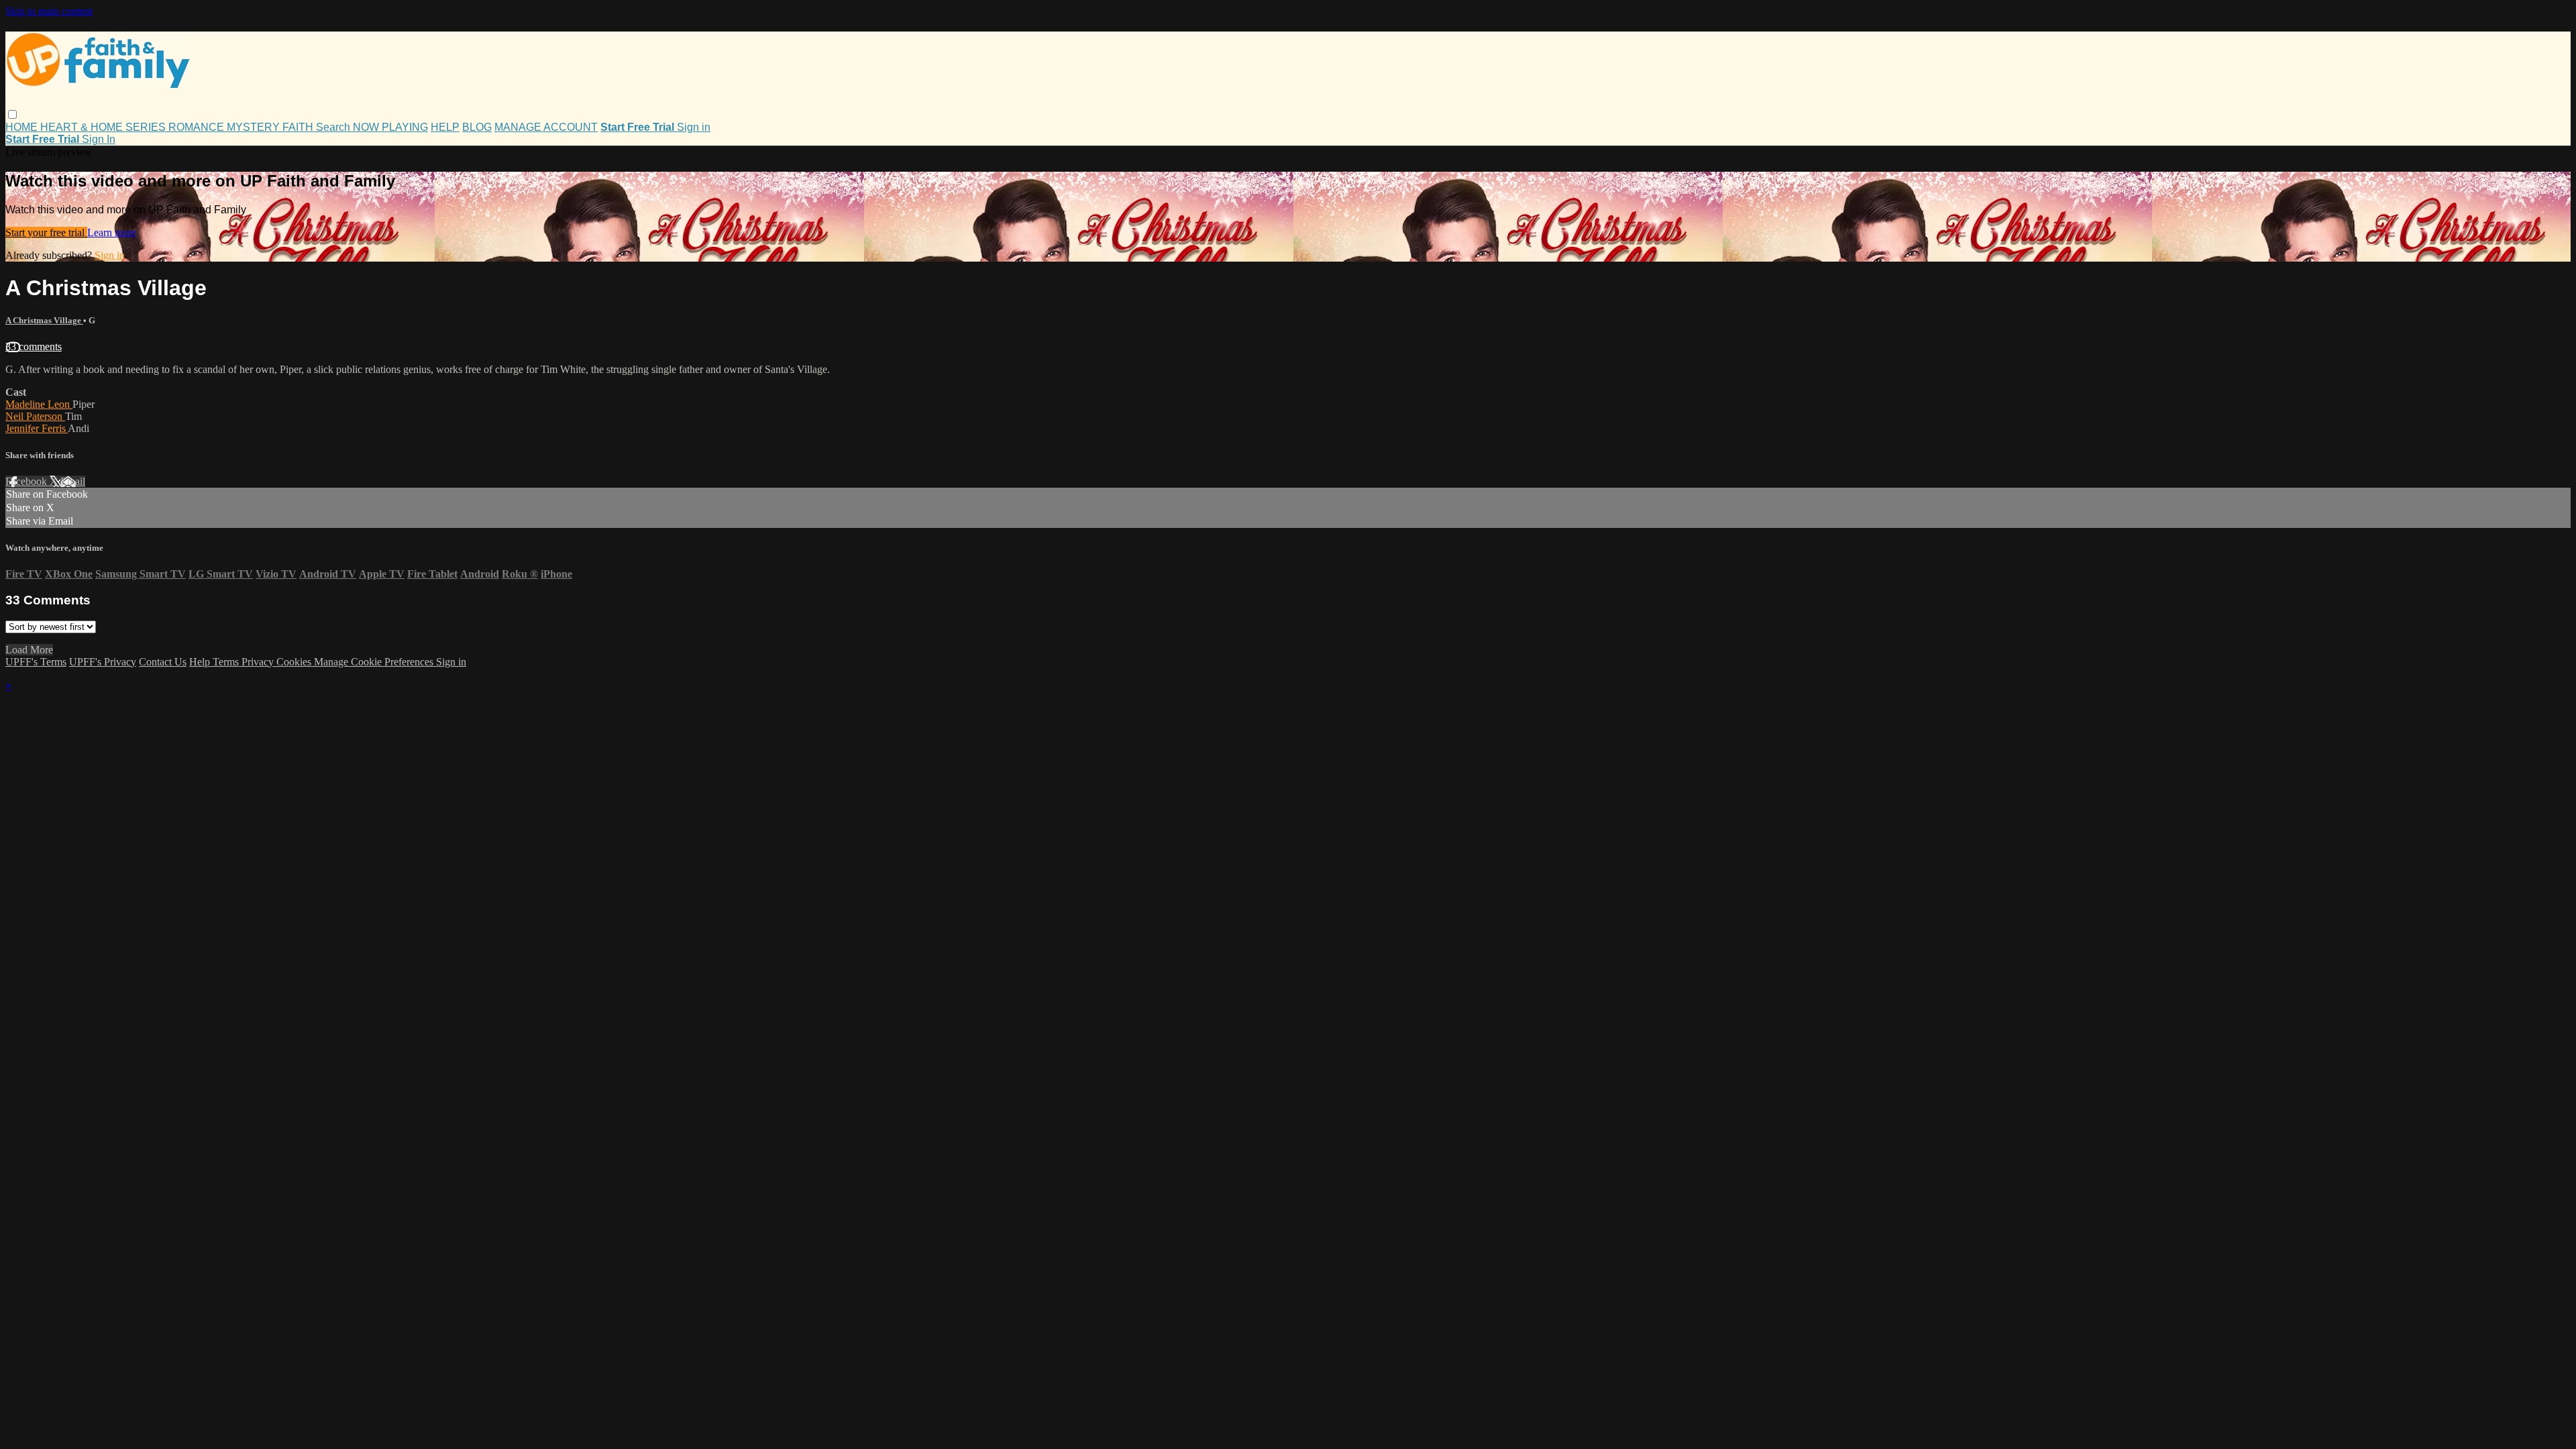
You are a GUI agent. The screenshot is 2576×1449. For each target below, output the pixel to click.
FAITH (299, 127)
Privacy (259, 662)
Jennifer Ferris (37, 428)
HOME (23, 127)
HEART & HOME (83, 127)
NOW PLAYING (390, 127)
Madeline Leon (39, 404)
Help (201, 662)
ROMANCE (198, 127)
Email (73, 481)
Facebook (28, 481)
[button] (12, 114)
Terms (227, 662)
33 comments (34, 346)
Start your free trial (46, 232)
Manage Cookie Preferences (375, 662)
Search (334, 127)
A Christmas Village (44, 320)
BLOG (477, 127)
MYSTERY (255, 127)
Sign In (99, 139)
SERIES (147, 127)
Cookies (295, 662)
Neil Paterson (35, 416)
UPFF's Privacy (103, 662)
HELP (445, 127)
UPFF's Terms (36, 662)
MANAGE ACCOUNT (546, 127)
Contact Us (163, 662)
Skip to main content (49, 11)
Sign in (694, 127)
